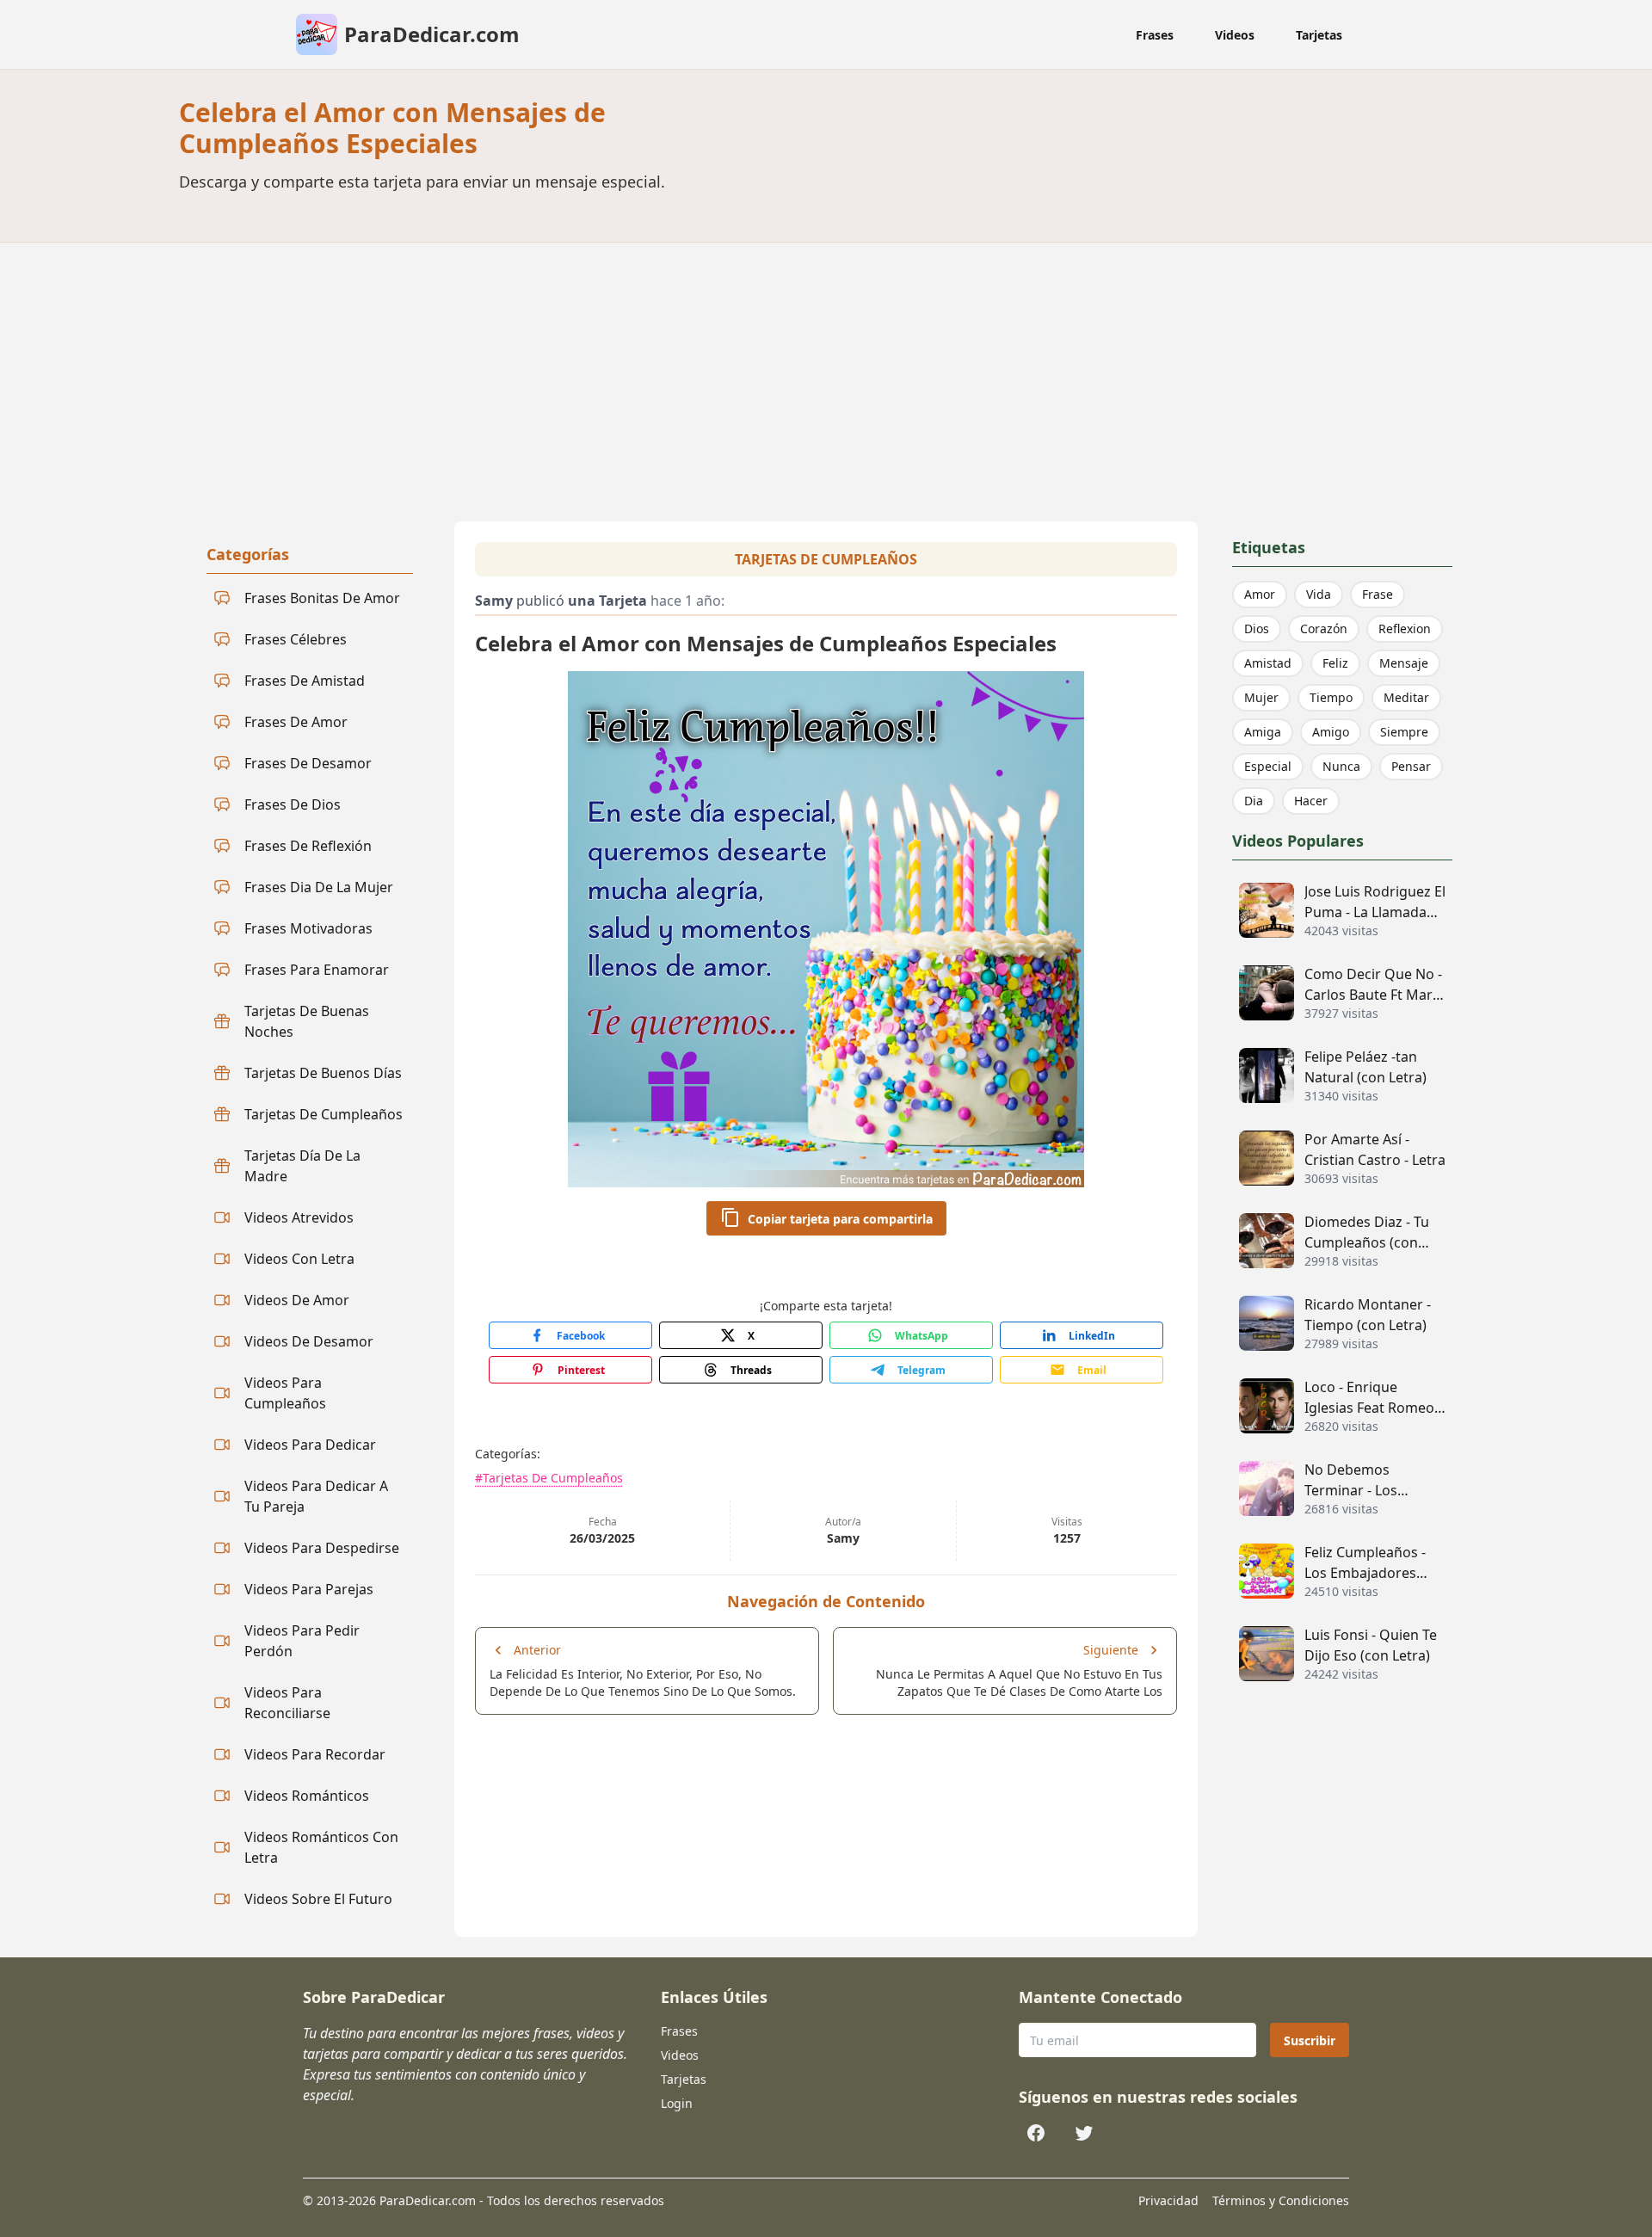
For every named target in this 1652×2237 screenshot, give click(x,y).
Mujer (1261, 697)
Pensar (1411, 766)
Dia (1254, 801)
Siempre (1404, 732)
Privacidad (1168, 2200)
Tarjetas (1319, 35)
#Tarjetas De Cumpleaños (549, 1478)
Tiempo (1331, 697)
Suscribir (1310, 2040)
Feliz (1335, 663)
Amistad (1268, 663)
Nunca (1341, 766)
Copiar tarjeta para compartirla (840, 1219)
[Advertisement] (826, 372)
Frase (1378, 594)
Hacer (1311, 801)
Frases (1155, 35)
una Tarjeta (607, 601)
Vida (1319, 594)
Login (677, 2103)
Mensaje (1404, 663)
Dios (1257, 629)
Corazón (1324, 629)
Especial (1268, 766)
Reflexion (1405, 629)
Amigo (1331, 732)
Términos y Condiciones (1281, 2200)
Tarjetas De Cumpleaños (826, 559)
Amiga (1263, 732)
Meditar (1406, 697)
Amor (1260, 594)
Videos (1235, 35)
